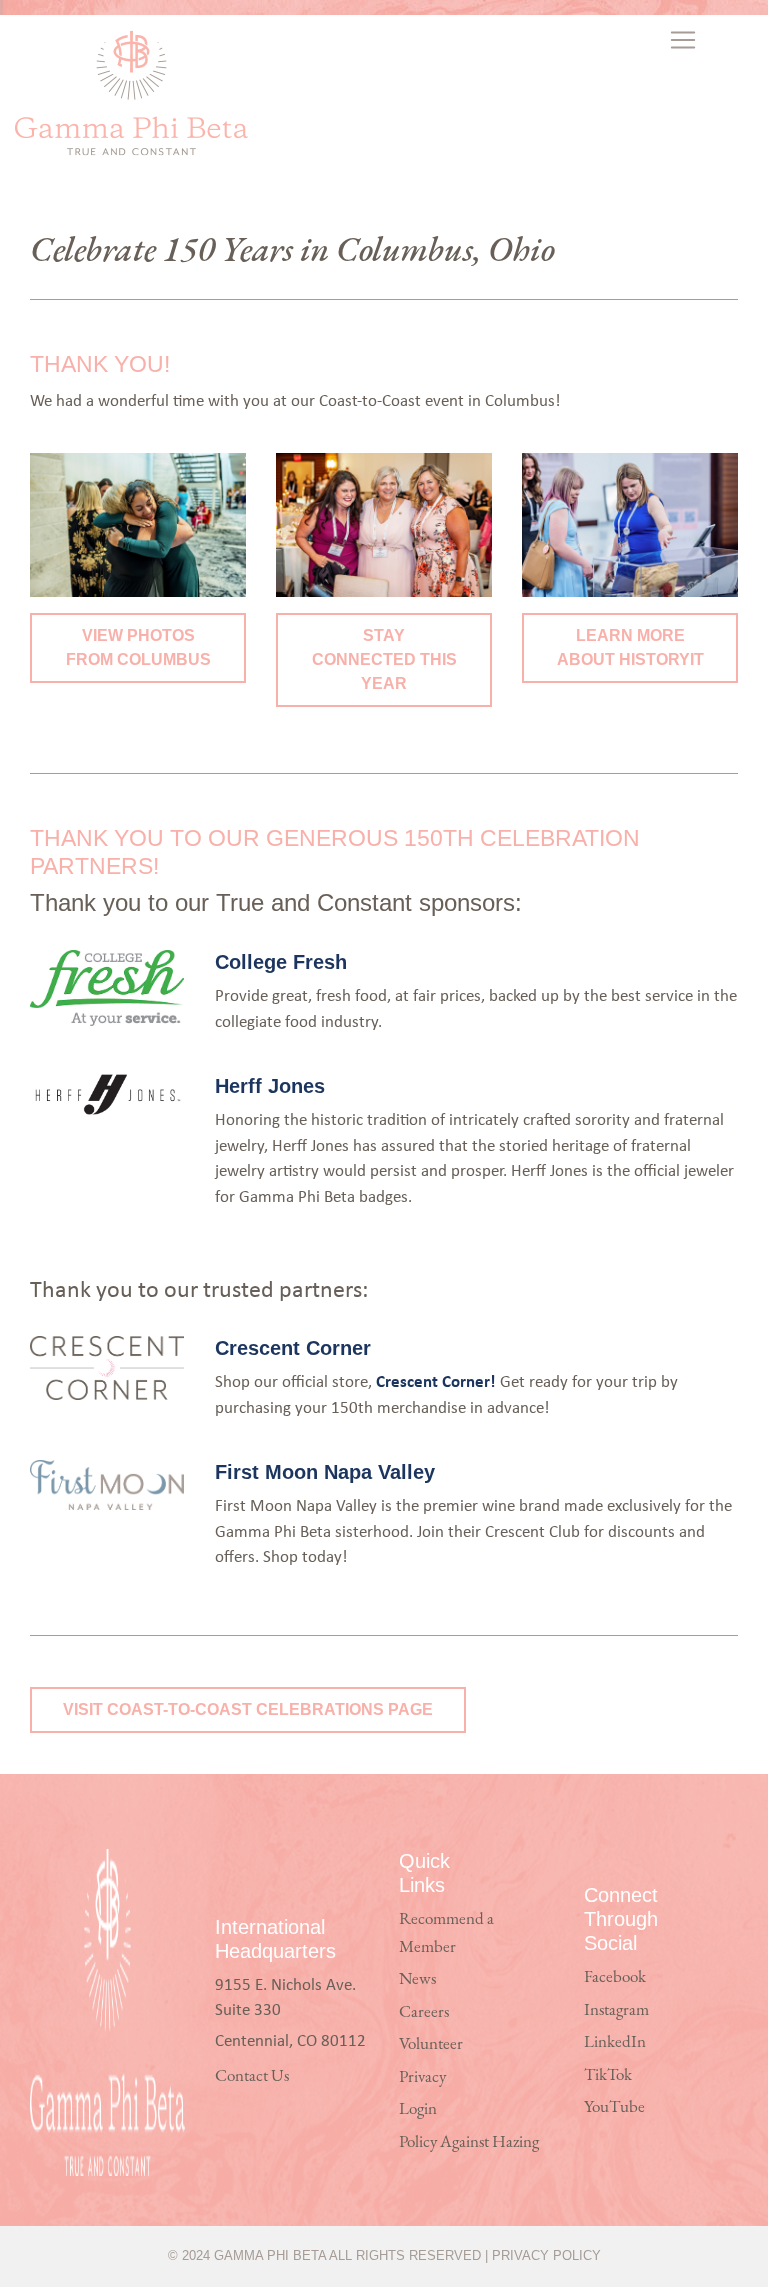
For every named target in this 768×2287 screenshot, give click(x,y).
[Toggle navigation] (684, 40)
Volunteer (431, 2044)
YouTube (614, 2107)
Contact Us (252, 2076)
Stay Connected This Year (384, 659)
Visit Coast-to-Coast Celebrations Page (248, 1709)
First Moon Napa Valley (325, 1472)
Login (418, 2109)
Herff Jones (270, 1086)
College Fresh (281, 962)
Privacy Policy (546, 2255)
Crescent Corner (293, 1348)
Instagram (616, 2010)
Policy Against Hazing (469, 2142)
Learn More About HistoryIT (630, 647)
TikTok (608, 2075)
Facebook (615, 1977)
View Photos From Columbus (138, 647)
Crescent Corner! (436, 1380)
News (417, 1979)
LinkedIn (615, 2042)
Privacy (422, 2077)
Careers (424, 2012)
